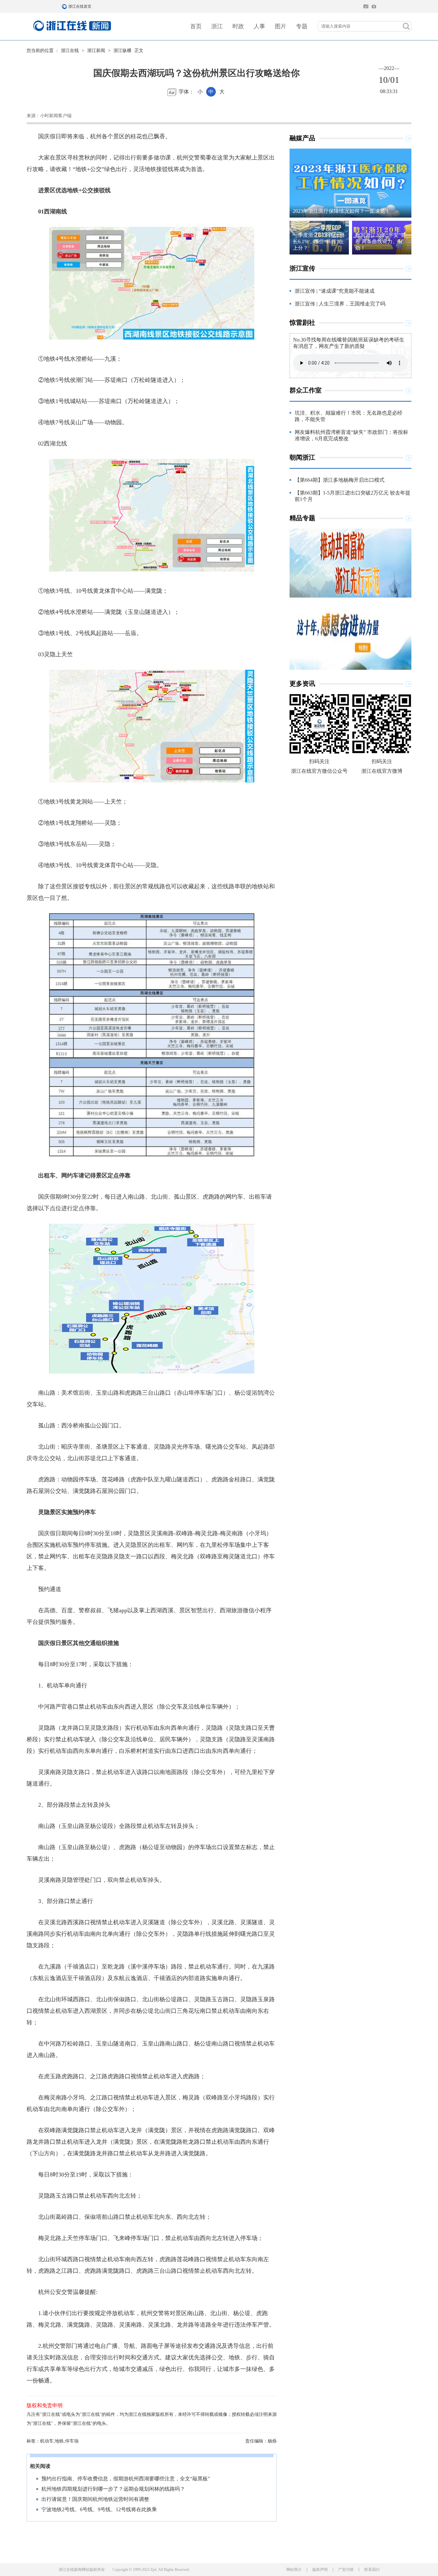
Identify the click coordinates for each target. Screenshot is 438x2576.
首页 (196, 26)
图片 (281, 26)
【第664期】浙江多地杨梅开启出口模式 (340, 480)
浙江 (217, 26)
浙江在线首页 (65, 6)
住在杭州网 (366, 6)
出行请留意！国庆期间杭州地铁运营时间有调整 (95, 2499)
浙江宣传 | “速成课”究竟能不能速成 (335, 291)
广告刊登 (346, 2570)
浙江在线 (70, 51)
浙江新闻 (96, 51)
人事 (259, 26)
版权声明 (320, 2570)
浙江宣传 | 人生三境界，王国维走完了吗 (340, 304)
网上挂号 (374, 6)
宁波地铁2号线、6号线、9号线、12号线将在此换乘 (99, 2509)
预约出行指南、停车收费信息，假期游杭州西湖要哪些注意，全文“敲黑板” (126, 2479)
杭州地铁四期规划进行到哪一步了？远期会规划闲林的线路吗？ (113, 2489)
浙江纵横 (122, 51)
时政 (238, 26)
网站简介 (294, 2570)
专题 (302, 26)
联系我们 (372, 2570)
